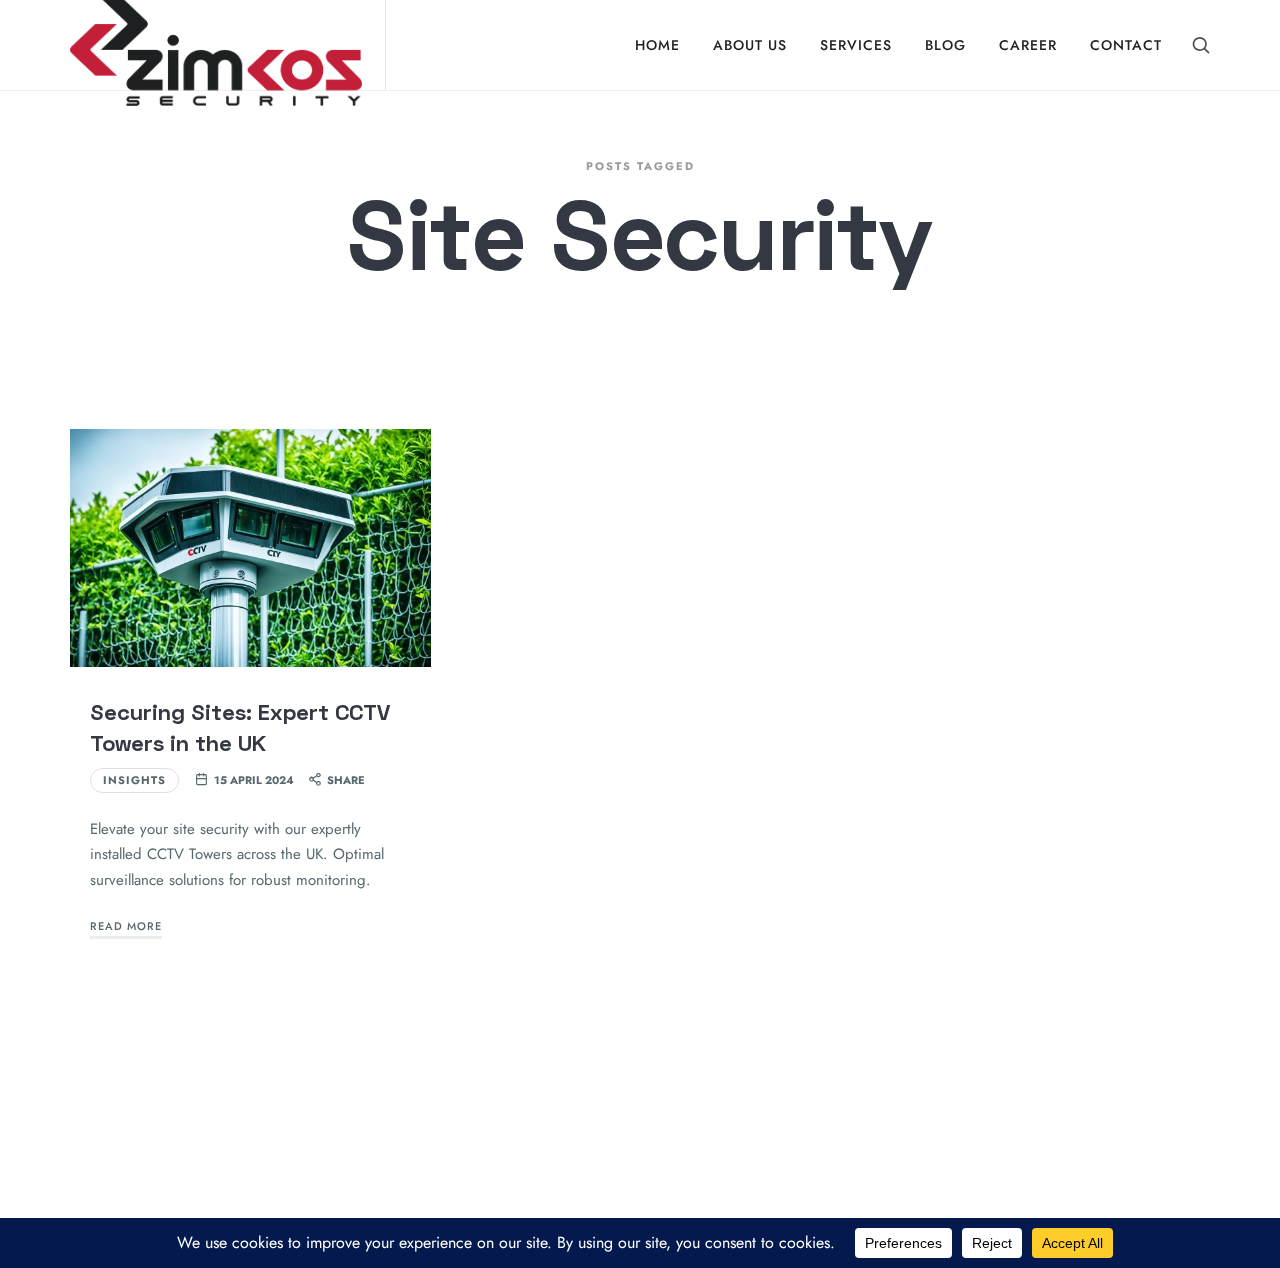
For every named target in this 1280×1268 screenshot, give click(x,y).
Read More (126, 926)
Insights (134, 780)
